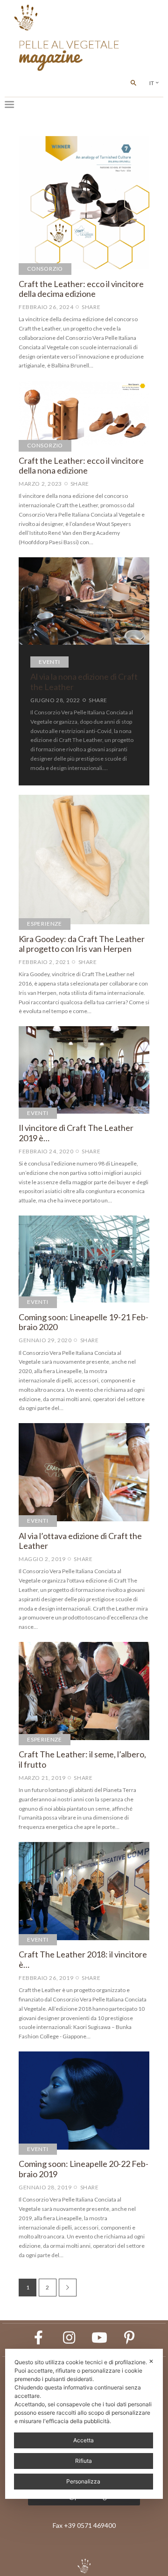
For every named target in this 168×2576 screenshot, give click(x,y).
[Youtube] (99, 2338)
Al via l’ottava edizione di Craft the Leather (80, 1541)
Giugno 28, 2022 (55, 700)
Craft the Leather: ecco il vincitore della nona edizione (81, 466)
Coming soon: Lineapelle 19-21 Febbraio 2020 (84, 1322)
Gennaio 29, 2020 (45, 1340)
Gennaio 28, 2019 (45, 2187)
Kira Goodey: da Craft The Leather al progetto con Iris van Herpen (82, 944)
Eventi (49, 662)
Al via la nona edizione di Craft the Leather (84, 682)
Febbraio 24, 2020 (46, 1151)
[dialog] (84, 2424)
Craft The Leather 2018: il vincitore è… (83, 1960)
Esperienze (45, 924)
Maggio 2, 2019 (42, 1559)
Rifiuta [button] (84, 2461)
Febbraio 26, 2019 (46, 1978)
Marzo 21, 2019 (42, 1778)
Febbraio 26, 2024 (46, 307)
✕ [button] (151, 2361)
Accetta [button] (84, 2440)
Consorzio (45, 269)
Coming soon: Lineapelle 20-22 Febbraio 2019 (84, 2169)
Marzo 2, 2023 (40, 484)
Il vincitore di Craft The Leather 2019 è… (76, 1133)
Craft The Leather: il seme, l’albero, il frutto (82, 1759)
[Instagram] (69, 2338)
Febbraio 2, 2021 (44, 962)
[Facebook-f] (39, 2338)
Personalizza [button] (83, 2481)
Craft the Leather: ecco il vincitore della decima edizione (81, 289)
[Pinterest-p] (130, 2338)
